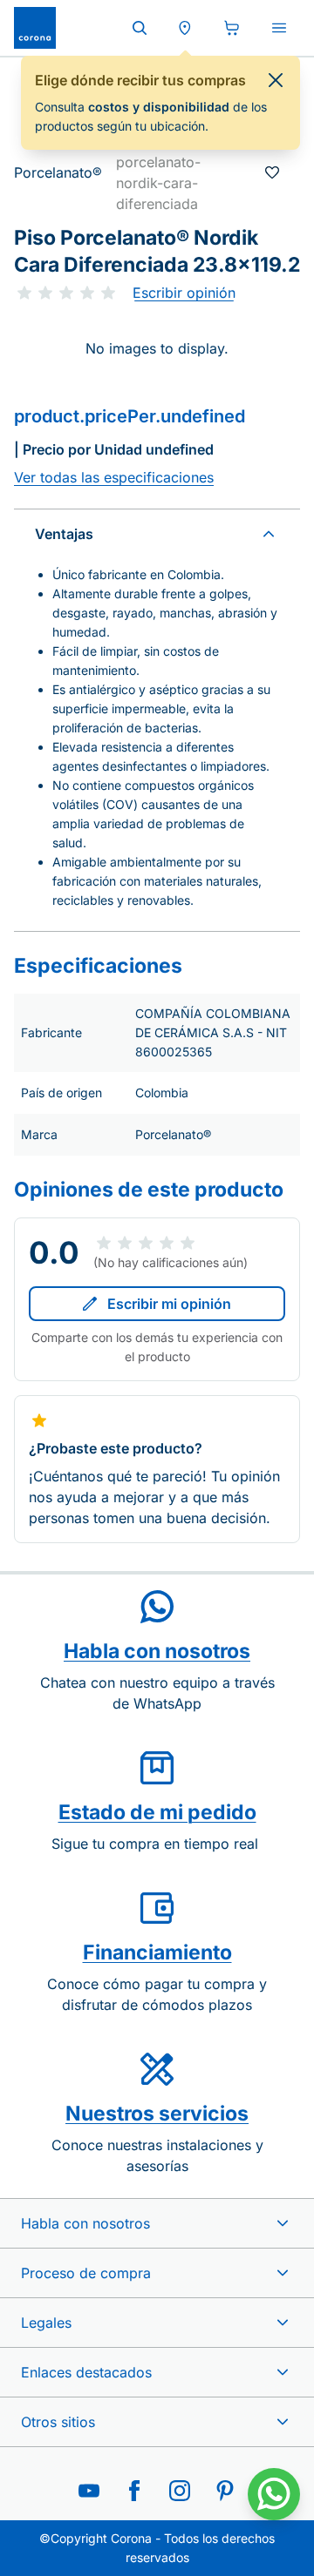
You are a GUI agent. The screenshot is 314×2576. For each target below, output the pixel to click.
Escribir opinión (184, 293)
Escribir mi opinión (169, 1304)
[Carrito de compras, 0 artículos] (232, 28)
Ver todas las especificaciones (114, 477)
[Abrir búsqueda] (140, 28)
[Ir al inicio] (35, 28)
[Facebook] (134, 2491)
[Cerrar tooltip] (276, 80)
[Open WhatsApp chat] (274, 2494)
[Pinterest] (225, 2491)
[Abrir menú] (279, 28)
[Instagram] (180, 2491)
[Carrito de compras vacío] (232, 28)
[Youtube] (89, 2491)
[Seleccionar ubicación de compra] (185, 28)
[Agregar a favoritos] (272, 172)
